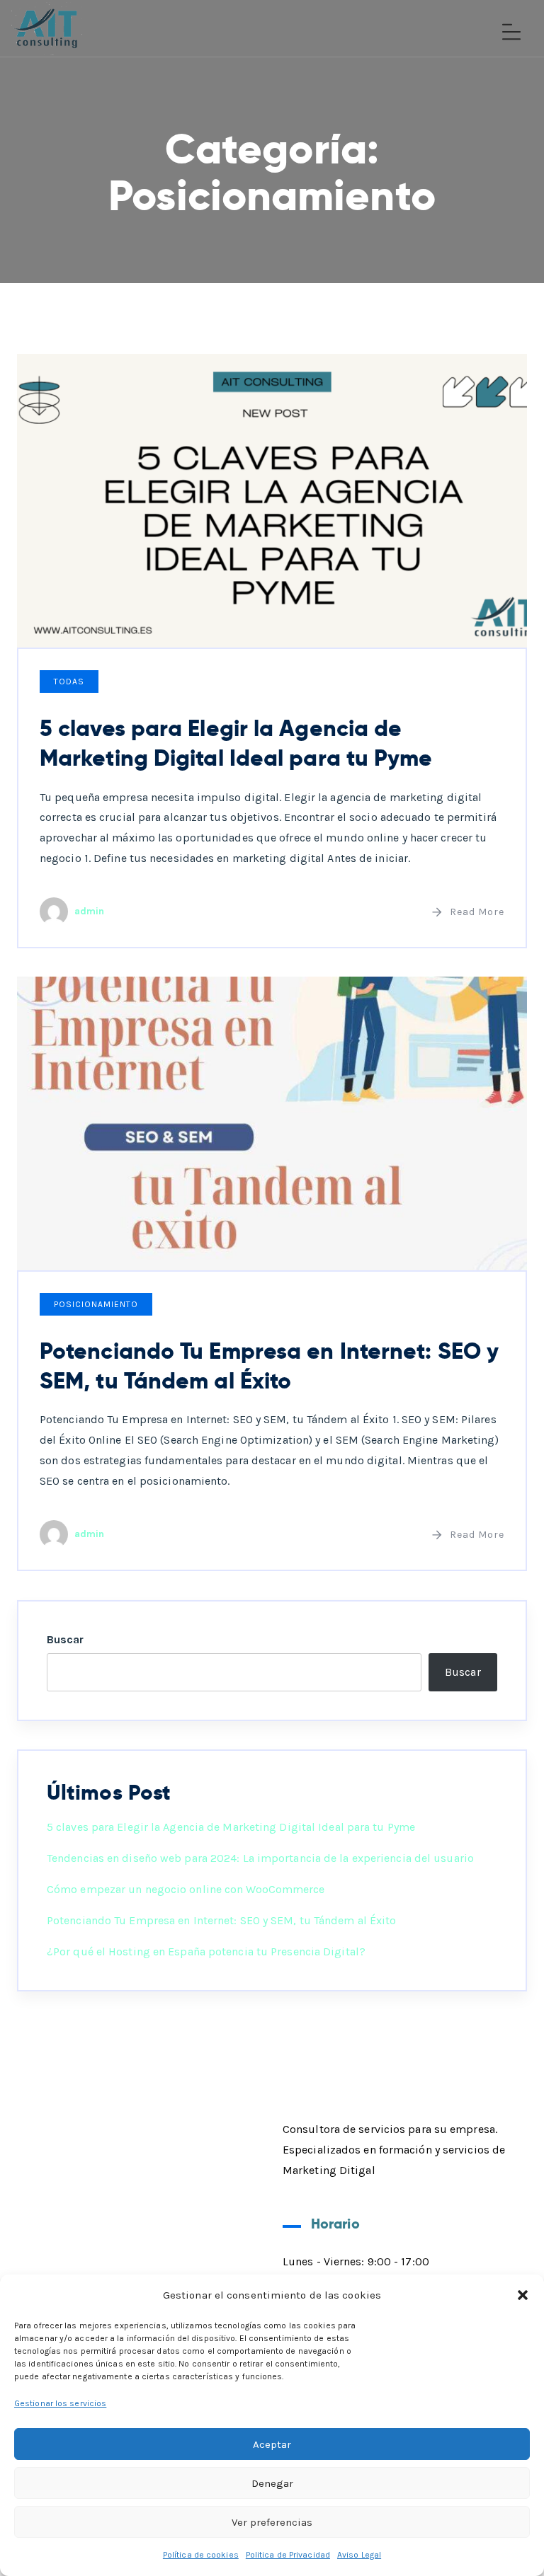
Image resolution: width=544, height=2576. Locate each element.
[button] (523, 2295)
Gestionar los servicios (60, 2403)
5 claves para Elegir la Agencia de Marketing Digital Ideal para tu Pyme (236, 743)
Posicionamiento (96, 1304)
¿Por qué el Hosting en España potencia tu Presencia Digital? (206, 1951)
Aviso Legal (359, 2555)
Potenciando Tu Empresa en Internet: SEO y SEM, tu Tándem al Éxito (269, 1366)
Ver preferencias (272, 2522)
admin (89, 911)
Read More (477, 912)
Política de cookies (201, 2555)
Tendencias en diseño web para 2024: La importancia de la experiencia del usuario (260, 1858)
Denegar (272, 2483)
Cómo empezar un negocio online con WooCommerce (186, 1889)
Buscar (66, 1639)
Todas (69, 682)
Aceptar (272, 2444)
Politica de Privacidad (288, 2555)
